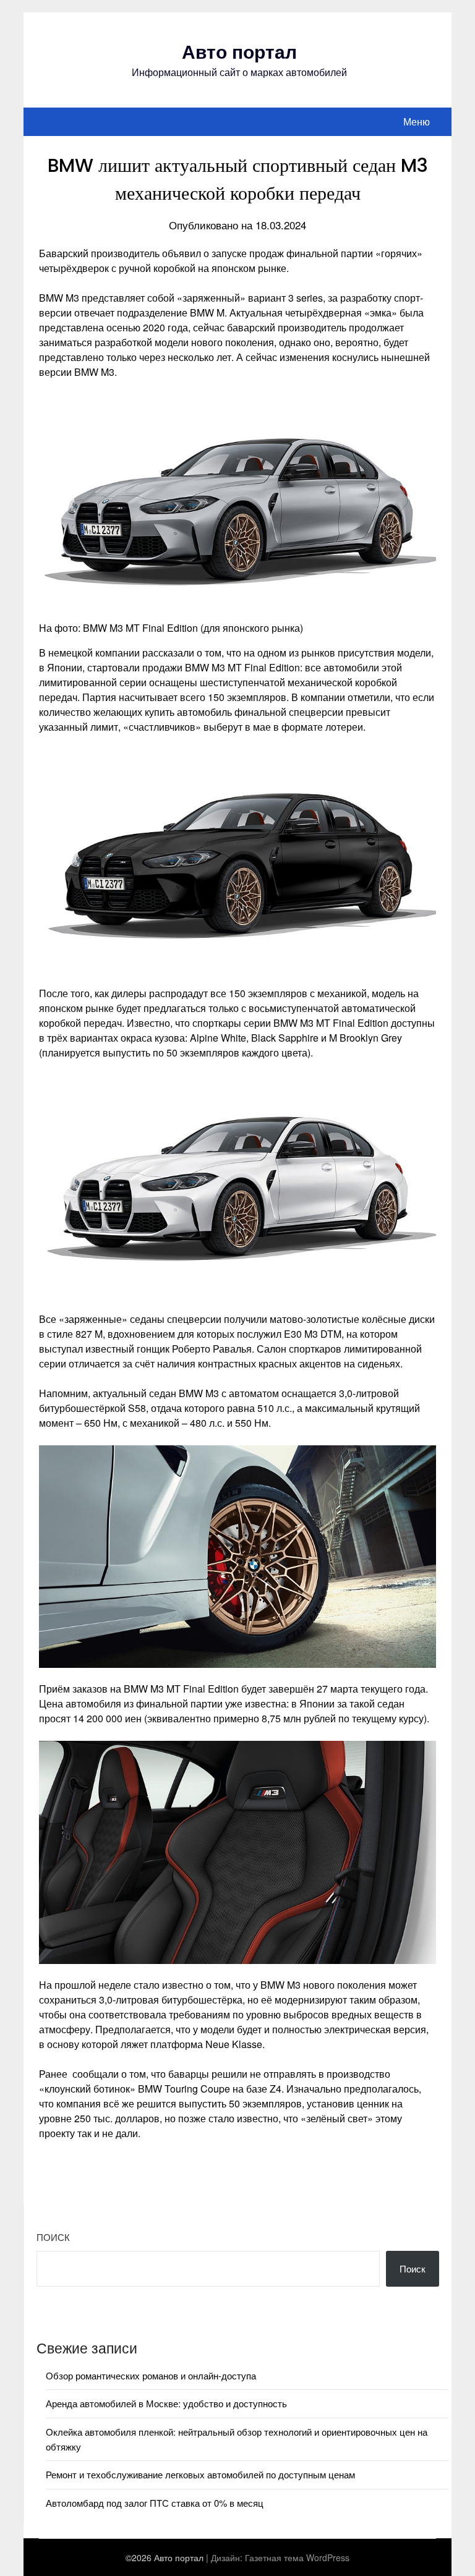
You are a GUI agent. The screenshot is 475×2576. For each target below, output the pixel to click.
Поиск (53, 2237)
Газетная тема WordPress (297, 2557)
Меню (417, 121)
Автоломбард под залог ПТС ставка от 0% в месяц (155, 2503)
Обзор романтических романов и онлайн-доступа (151, 2375)
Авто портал (239, 51)
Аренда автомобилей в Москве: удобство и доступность (166, 2403)
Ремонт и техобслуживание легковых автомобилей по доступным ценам (200, 2474)
